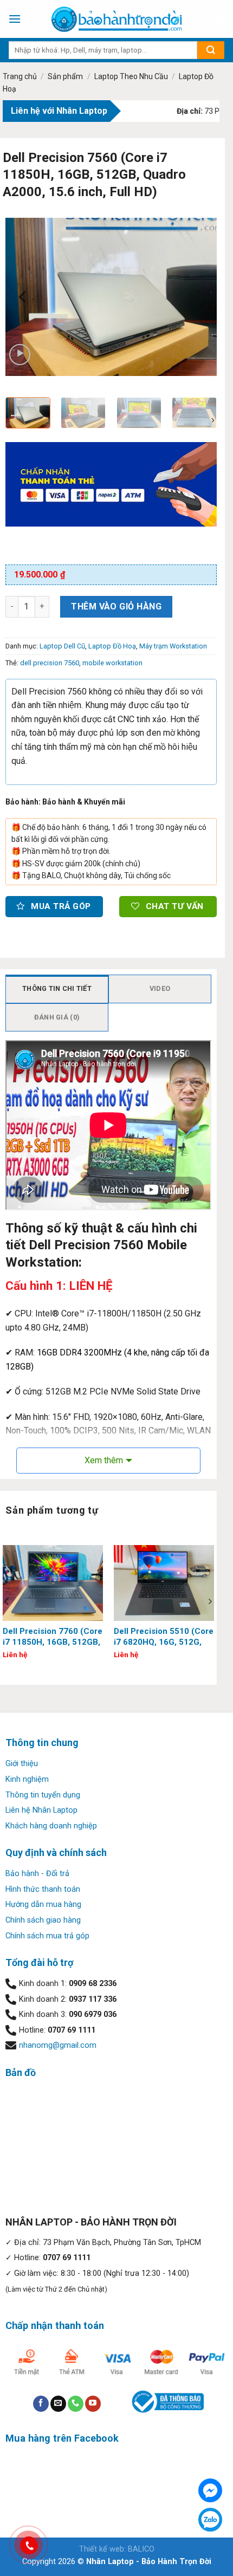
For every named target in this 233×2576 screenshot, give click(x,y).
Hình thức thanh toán (43, 1889)
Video (160, 988)
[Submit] (211, 50)
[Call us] (76, 2404)
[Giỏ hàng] (219, 19)
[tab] (57, 989)
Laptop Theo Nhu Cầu (131, 76)
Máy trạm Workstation (173, 646)
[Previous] (23, 297)
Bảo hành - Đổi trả (37, 1874)
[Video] (20, 355)
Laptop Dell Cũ (62, 646)
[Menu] (15, 19)
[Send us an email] (58, 2404)
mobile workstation (112, 663)
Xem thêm (104, 1460)
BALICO (141, 2549)
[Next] (199, 297)
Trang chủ (20, 76)
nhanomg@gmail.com (58, 2045)
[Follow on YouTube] (93, 2404)
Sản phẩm (65, 76)
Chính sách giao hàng (43, 1920)
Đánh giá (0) (57, 1017)
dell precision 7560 (50, 663)
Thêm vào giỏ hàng (116, 606)
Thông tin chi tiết (57, 988)
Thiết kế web (102, 2549)
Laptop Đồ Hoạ (112, 646)
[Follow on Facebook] (41, 2404)
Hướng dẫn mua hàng (43, 1905)
